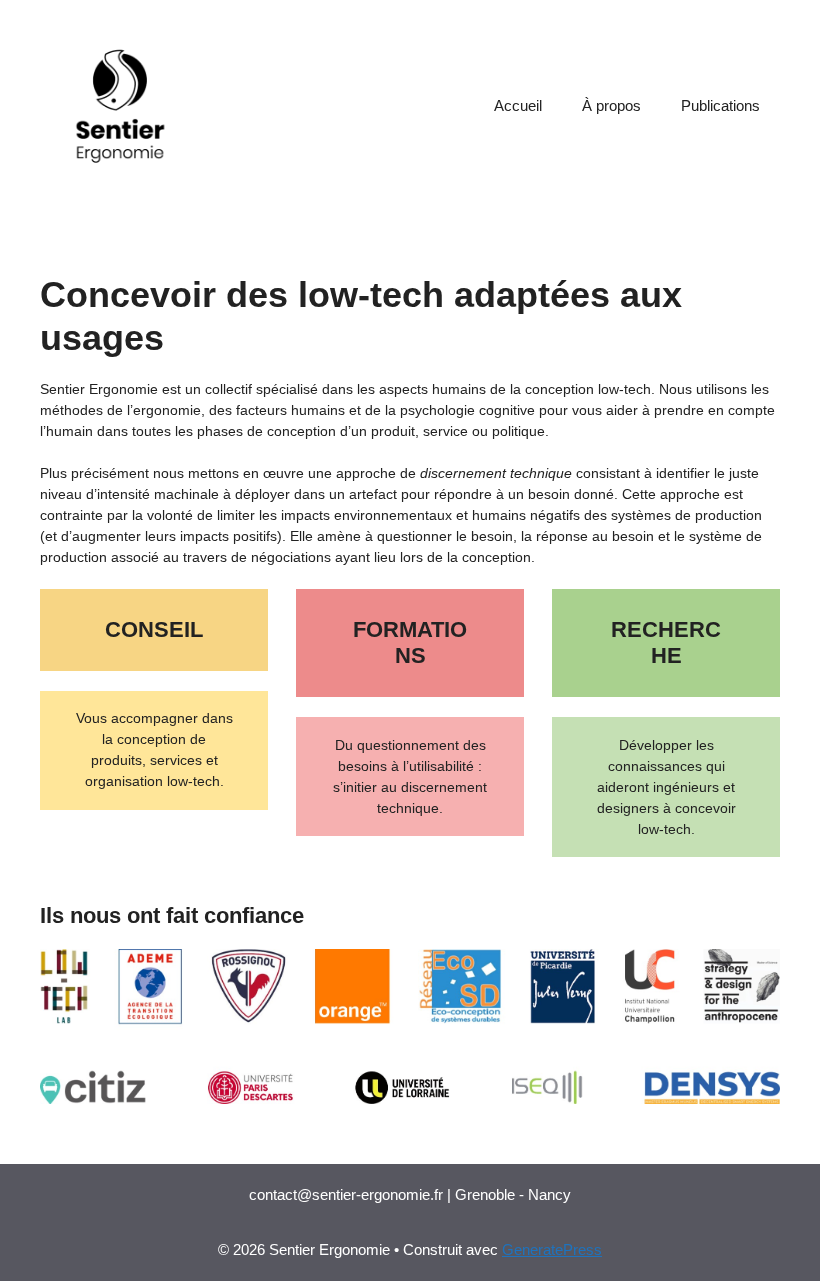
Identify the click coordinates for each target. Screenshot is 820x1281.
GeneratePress (552, 1249)
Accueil (518, 105)
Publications (720, 105)
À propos (611, 105)
